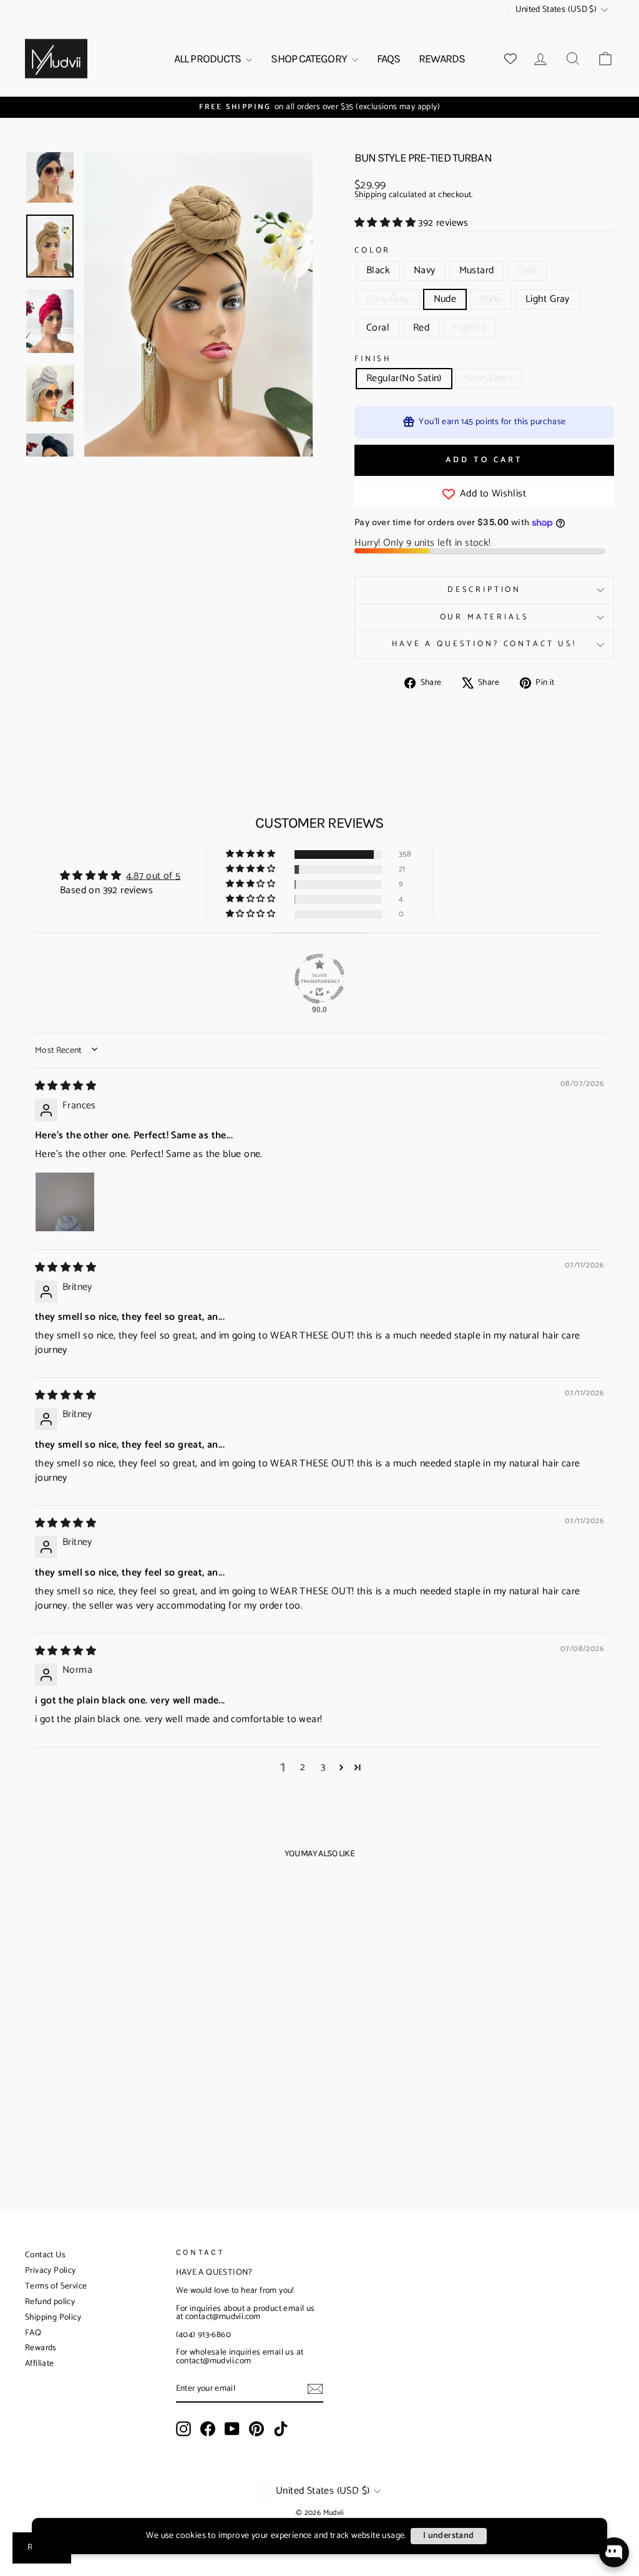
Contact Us (45, 2255)
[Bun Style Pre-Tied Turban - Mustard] (68, 2066)
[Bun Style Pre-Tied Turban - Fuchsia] (110, 2080)
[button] (386, 223)
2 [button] (303, 1768)
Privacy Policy (51, 2271)
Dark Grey (388, 299)
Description (484, 590)
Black (378, 270)
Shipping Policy (53, 2317)
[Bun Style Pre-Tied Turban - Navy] (51, 2066)
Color (373, 251)
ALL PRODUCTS (208, 59)
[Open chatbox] (614, 2552)
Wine (491, 299)
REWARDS (442, 59)
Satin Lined (489, 378)
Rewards (41, 2348)
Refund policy (50, 2302)
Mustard (477, 270)
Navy (425, 270)
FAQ (33, 2333)
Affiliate (40, 2364)
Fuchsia (470, 328)
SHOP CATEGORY (310, 59)
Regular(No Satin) (404, 378)
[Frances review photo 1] (65, 1202)
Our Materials (485, 617)
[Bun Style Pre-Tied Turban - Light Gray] (153, 2066)
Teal (527, 270)
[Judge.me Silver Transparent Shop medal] (319, 979)
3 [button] (323, 1768)
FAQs (388, 59)
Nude (445, 299)
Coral (378, 328)
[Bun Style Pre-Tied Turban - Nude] (119, 2066)
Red (421, 328)
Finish (373, 360)
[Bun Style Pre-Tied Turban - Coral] (76, 2080)
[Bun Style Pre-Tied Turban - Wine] (136, 2066)
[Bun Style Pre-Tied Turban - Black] (35, 2066)
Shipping (370, 196)
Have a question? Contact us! (484, 644)
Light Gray (548, 299)
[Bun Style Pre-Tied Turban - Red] (93, 2080)
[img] (66, 1086)
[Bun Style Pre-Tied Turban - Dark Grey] (102, 2066)
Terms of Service (56, 2286)
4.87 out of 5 (153, 876)
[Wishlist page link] (510, 59)
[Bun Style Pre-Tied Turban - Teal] (85, 2066)
